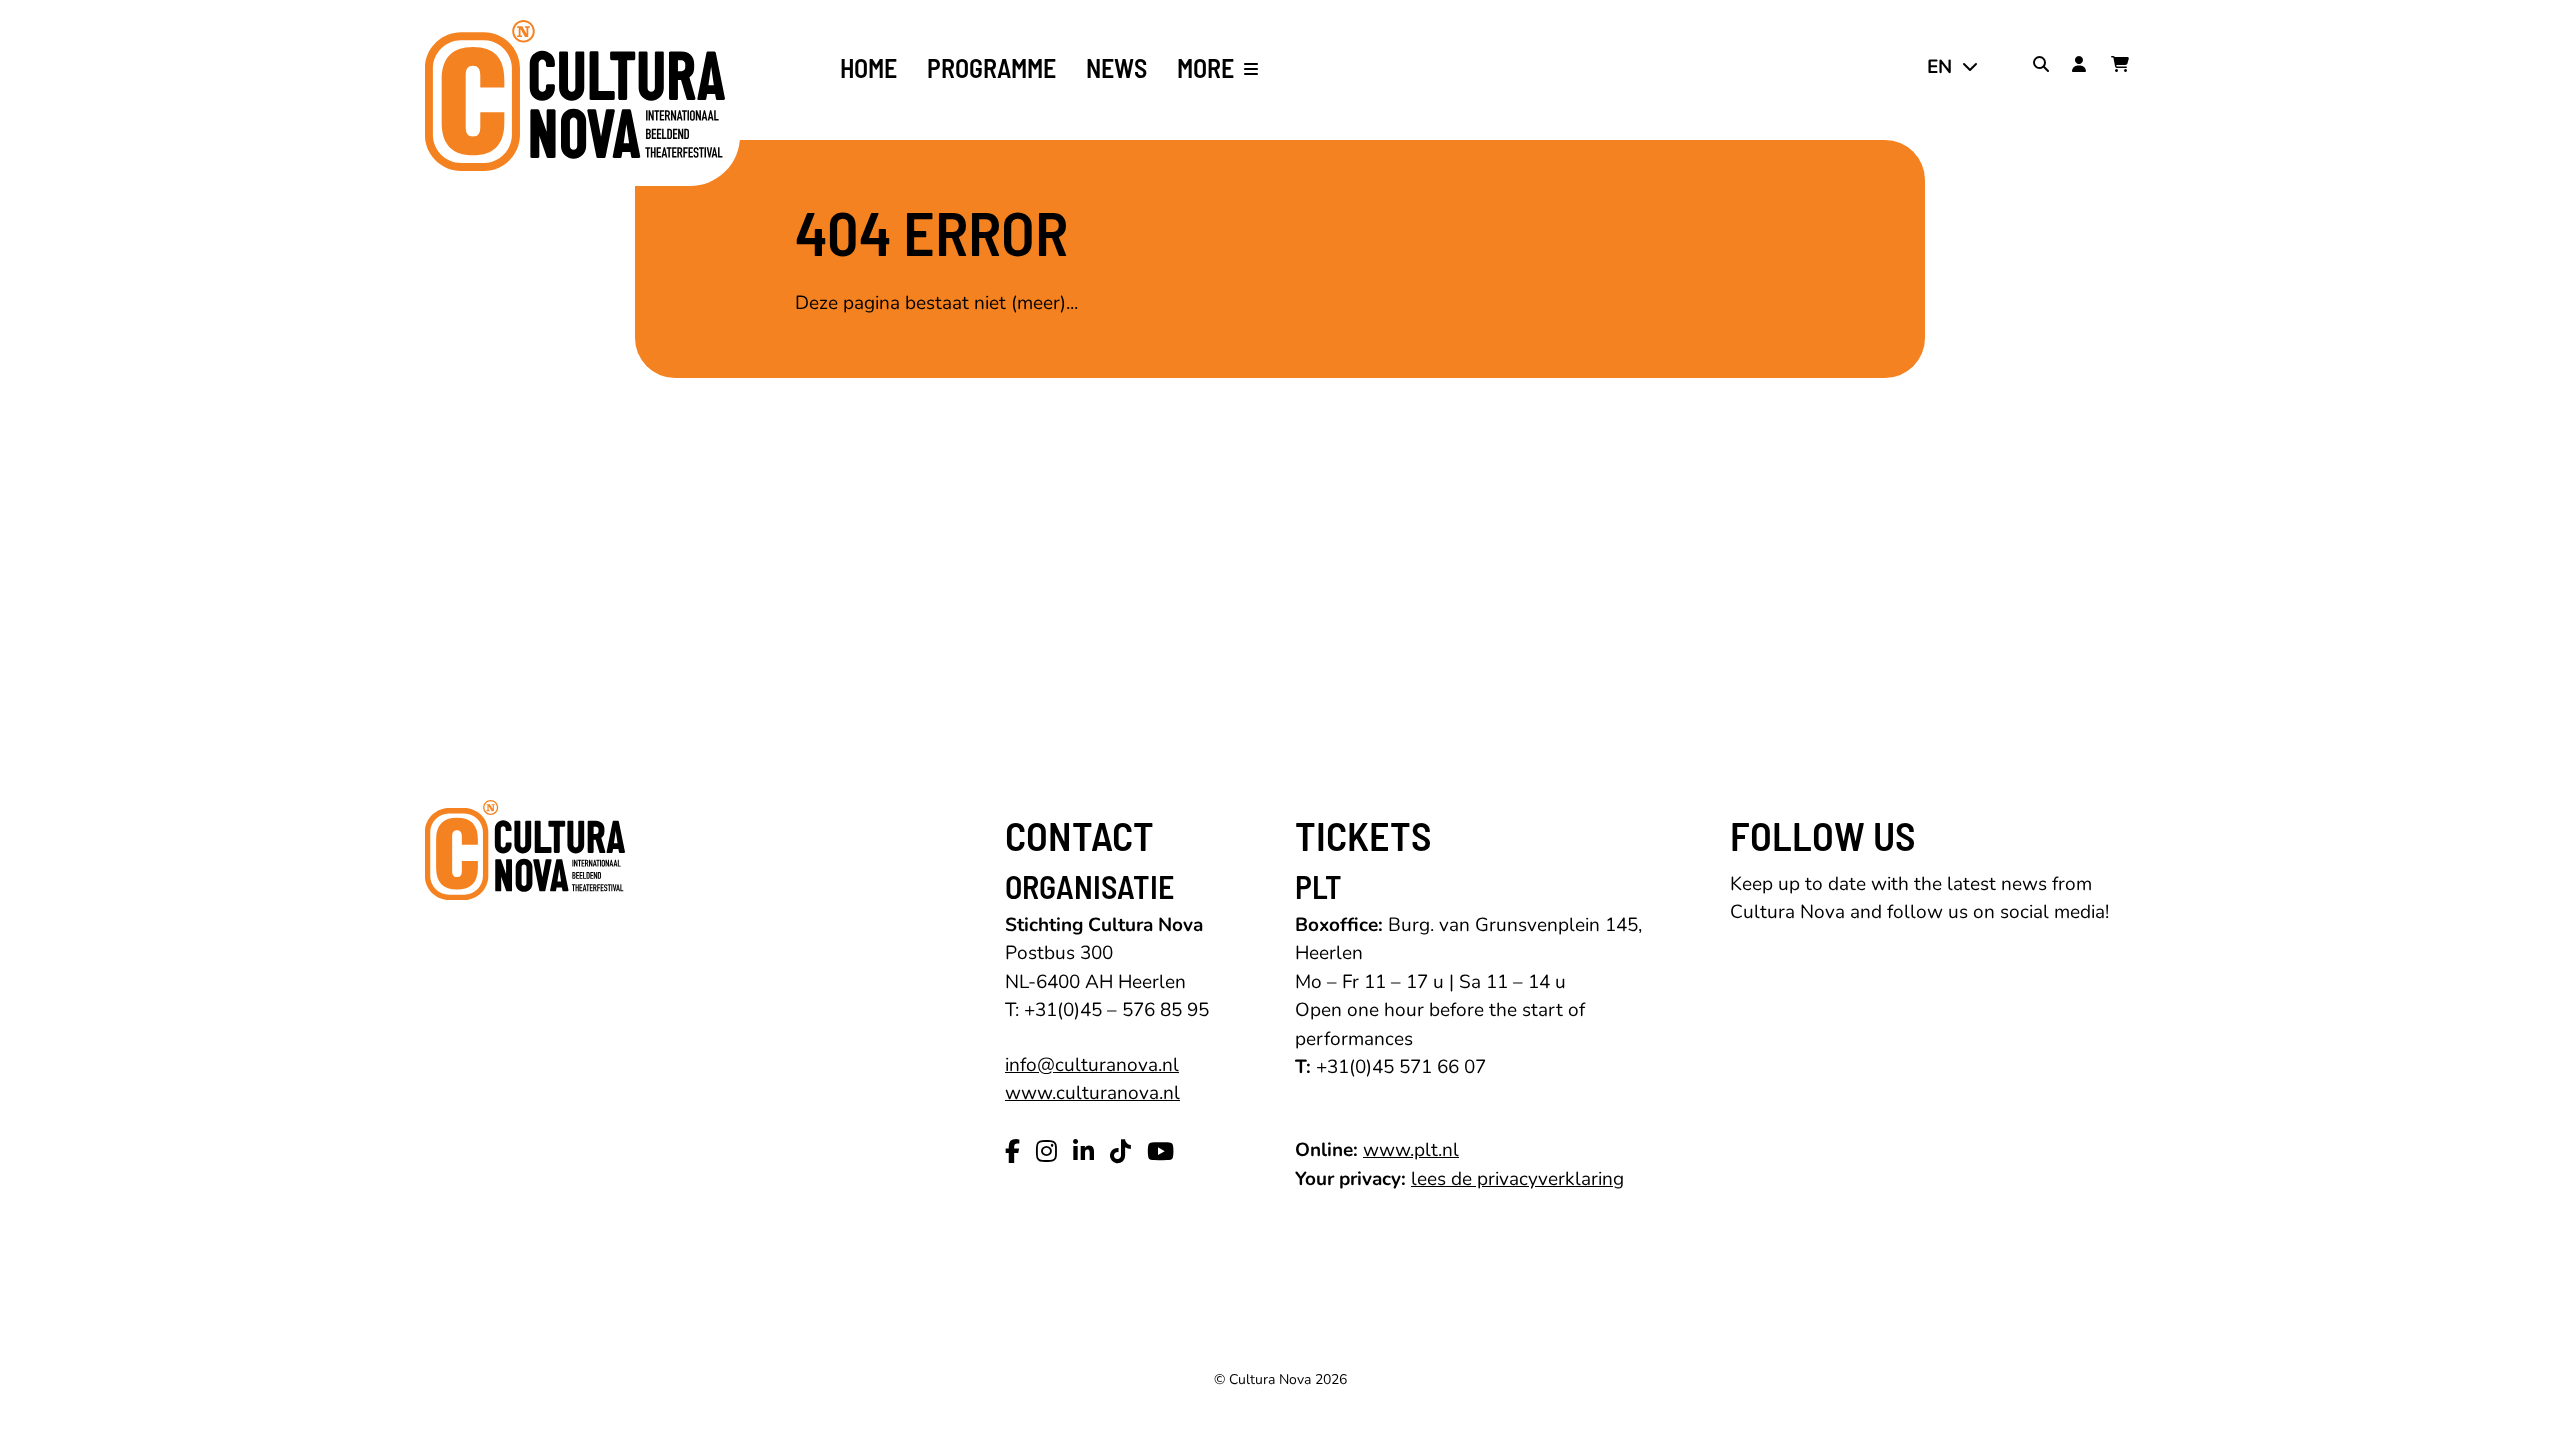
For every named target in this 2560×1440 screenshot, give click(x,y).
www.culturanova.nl (1092, 1093)
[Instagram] (1046, 1152)
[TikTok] (1120, 1152)
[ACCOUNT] (2084, 67)
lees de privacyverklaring (1517, 1179)
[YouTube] (1160, 1152)
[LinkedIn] (1083, 1152)
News (1116, 68)
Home (868, 68)
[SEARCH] (2045, 67)
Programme (991, 68)
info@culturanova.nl (1092, 1065)
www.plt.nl (1411, 1150)
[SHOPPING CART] (2123, 67)
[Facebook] (1012, 1152)
